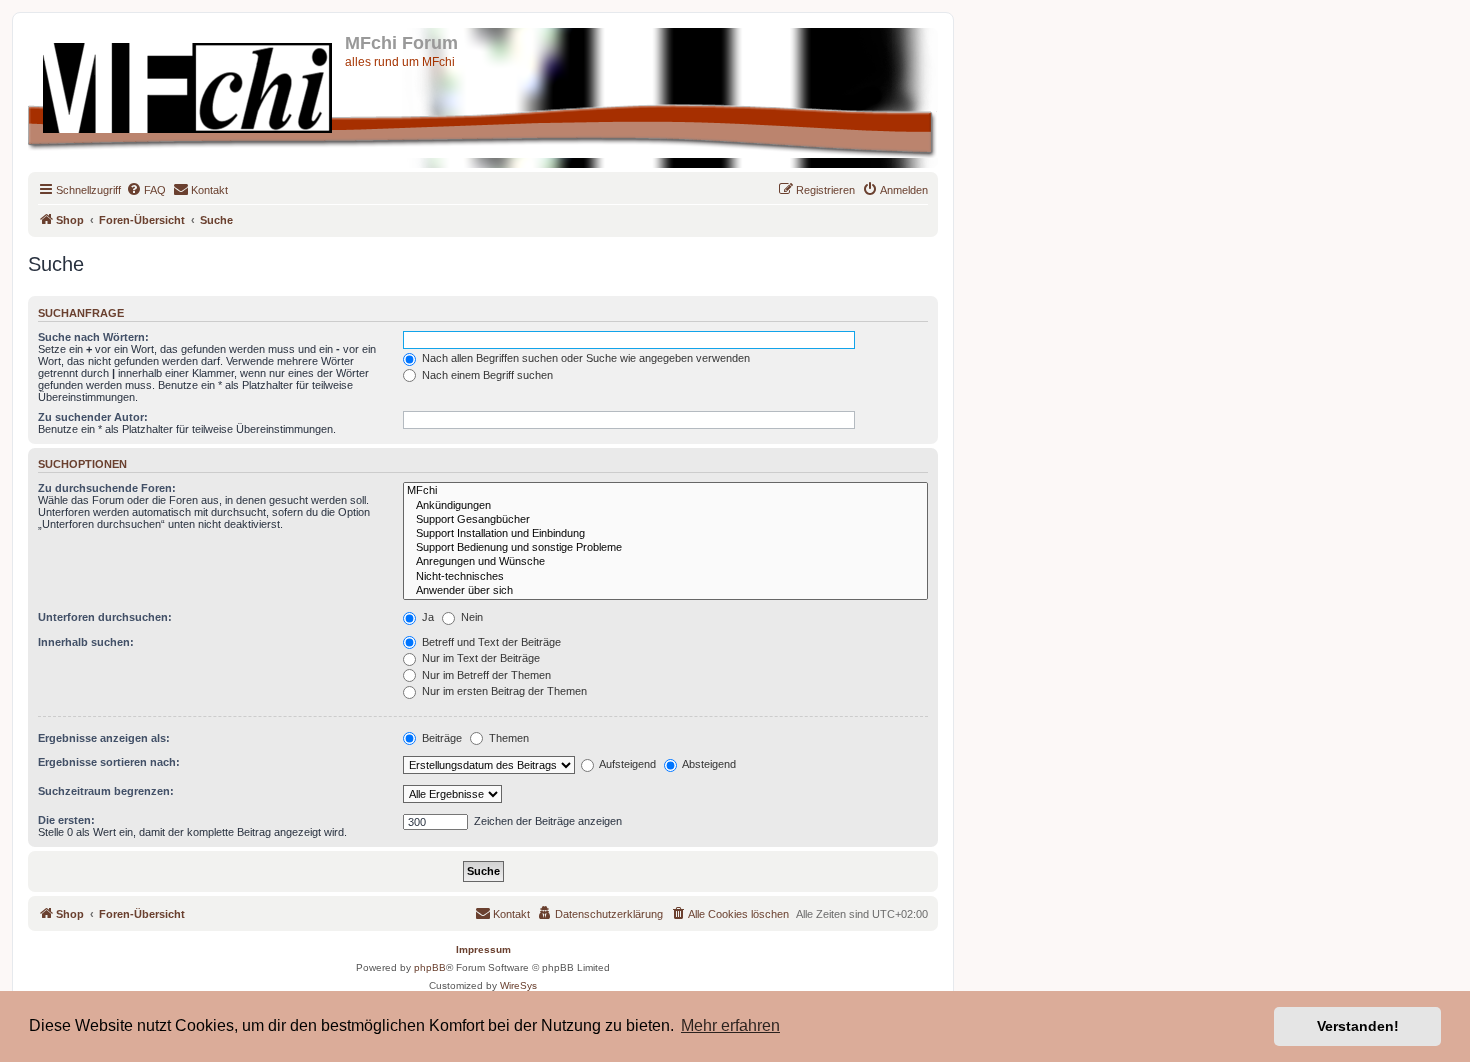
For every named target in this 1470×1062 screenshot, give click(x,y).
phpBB (430, 967)
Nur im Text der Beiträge (479, 658)
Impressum (483, 949)
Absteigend (708, 764)
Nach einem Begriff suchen (486, 375)
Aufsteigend (626, 764)
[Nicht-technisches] (665, 577)
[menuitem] (146, 190)
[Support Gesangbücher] (665, 520)
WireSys (518, 985)
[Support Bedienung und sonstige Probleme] (665, 548)
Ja (426, 617)
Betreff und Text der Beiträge (490, 642)
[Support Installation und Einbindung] (665, 534)
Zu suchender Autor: (93, 417)
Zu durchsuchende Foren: (107, 488)
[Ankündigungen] (665, 506)
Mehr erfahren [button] (730, 1025)
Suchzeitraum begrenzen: (106, 791)
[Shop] (189, 84)
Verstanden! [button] (1358, 1026)
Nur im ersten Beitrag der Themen (503, 691)
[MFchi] (665, 491)
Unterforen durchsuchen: (105, 617)
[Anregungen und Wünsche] (665, 562)
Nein (470, 617)
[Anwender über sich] (665, 591)
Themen (507, 738)
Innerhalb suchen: (86, 642)
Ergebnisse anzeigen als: (104, 738)
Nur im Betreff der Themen (485, 675)
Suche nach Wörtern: (93, 337)
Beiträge (440, 738)
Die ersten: (66, 820)
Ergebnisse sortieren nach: (109, 762)
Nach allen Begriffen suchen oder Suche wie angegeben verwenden (584, 358)
